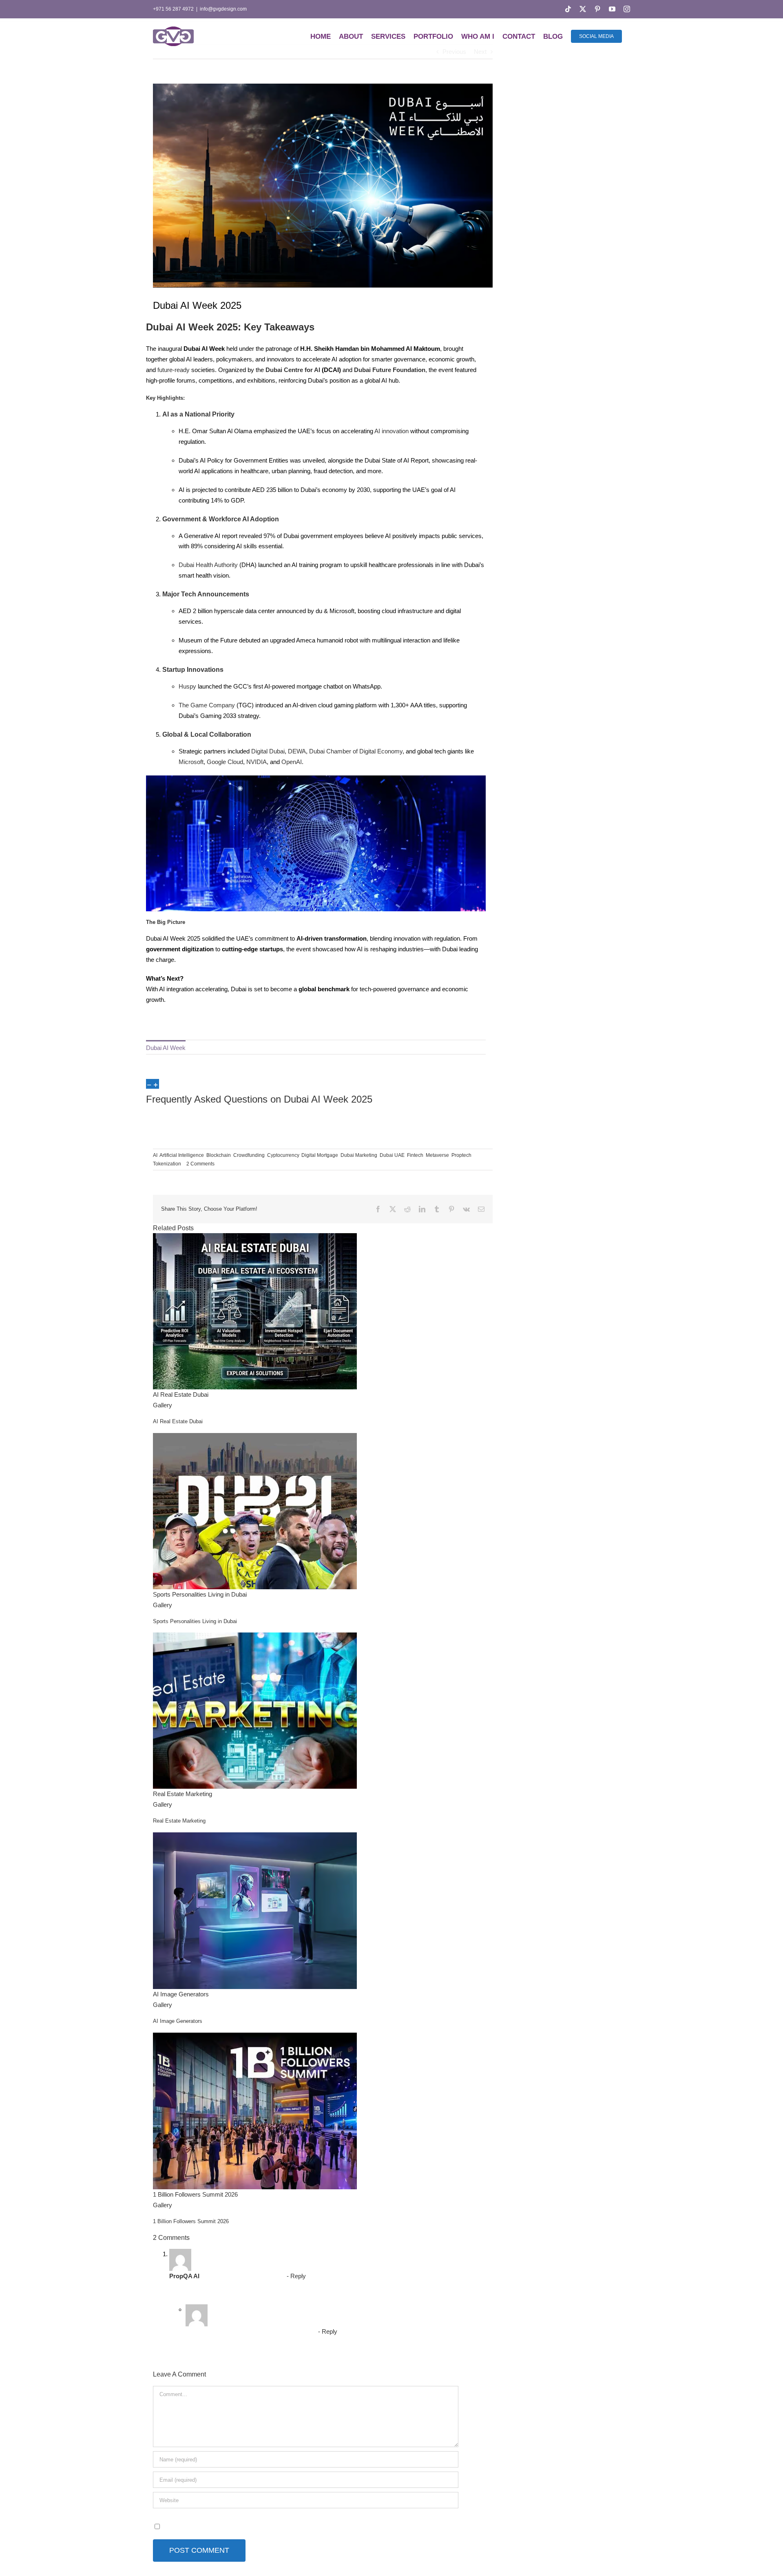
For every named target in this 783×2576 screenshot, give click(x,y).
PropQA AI (184, 2276)
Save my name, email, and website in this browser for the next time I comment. (266, 2526)
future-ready (174, 370)
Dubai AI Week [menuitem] (166, 1048)
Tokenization (167, 1164)
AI (246, 519)
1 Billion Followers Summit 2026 (195, 2194)
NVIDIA (257, 762)
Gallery (163, 1405)
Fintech (415, 1155)
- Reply (295, 2276)
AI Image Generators (181, 1994)
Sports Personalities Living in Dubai (200, 1594)
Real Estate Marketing (182, 1794)
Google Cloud (225, 762)
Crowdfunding (249, 1155)
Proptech (461, 1155)
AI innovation (391, 431)
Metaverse (437, 1155)
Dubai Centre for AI (293, 370)
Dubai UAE (392, 1155)
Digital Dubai (268, 751)
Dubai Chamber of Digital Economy (356, 751)
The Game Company (207, 705)
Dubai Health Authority (208, 565)
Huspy (187, 686)
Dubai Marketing (359, 1155)
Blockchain (219, 1155)
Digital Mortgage (320, 1155)
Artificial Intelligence (182, 1155)
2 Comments (200, 1164)
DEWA (297, 751)
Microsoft (191, 762)
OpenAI (292, 762)
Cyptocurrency (283, 1155)
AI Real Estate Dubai (181, 1394)
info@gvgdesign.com (223, 9)
